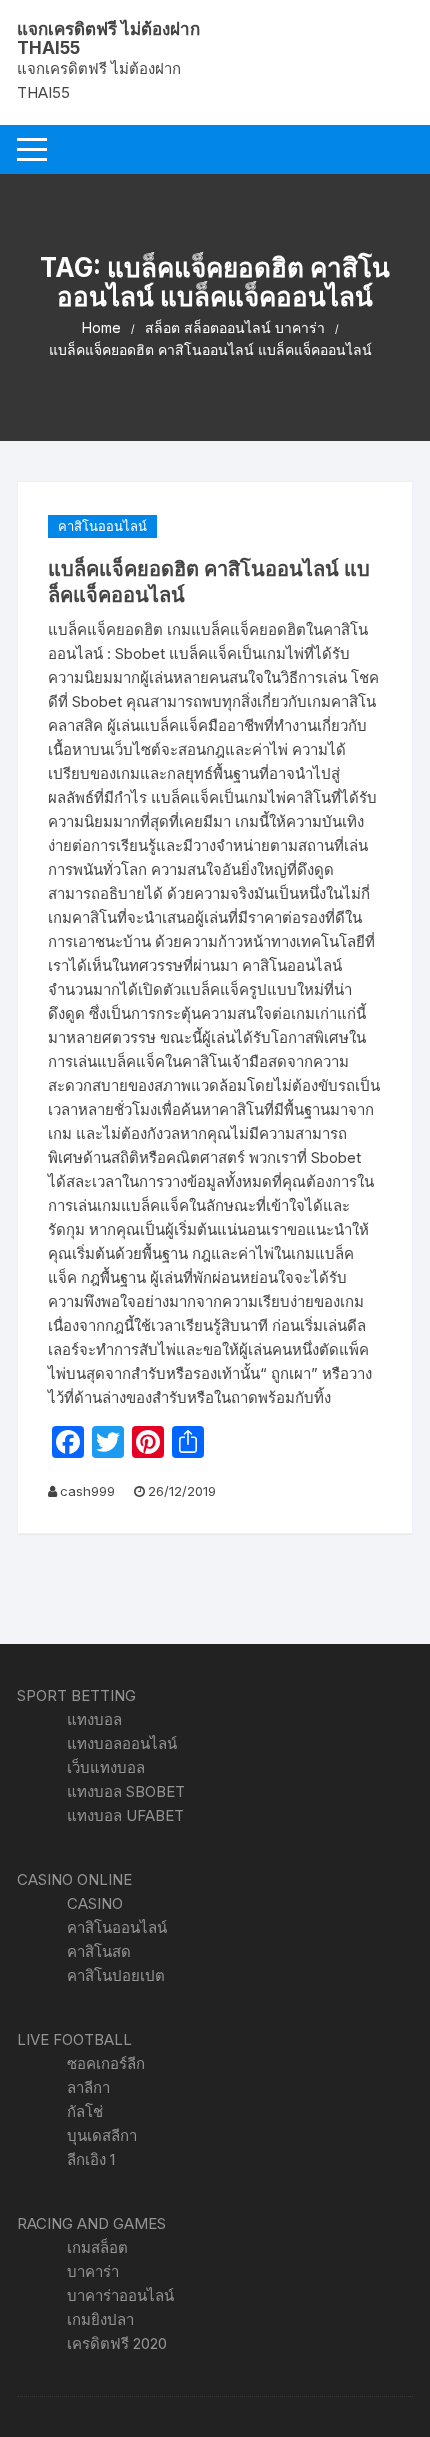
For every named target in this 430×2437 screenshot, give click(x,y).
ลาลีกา (88, 2087)
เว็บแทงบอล (106, 1767)
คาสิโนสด (99, 1951)
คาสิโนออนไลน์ (102, 526)
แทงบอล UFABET (125, 1815)
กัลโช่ (85, 2111)
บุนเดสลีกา (102, 2135)
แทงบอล (94, 1719)
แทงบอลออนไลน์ (122, 1743)
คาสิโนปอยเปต (116, 1975)
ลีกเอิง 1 (91, 2159)
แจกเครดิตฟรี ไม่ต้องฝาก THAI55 (108, 38)
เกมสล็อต (97, 2247)
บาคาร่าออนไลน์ (120, 2295)
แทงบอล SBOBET (126, 1791)
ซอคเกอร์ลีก (106, 2063)
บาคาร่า (93, 2271)
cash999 (87, 1491)
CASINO (95, 1903)
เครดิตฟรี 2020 (117, 2343)
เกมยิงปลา (100, 2319)
